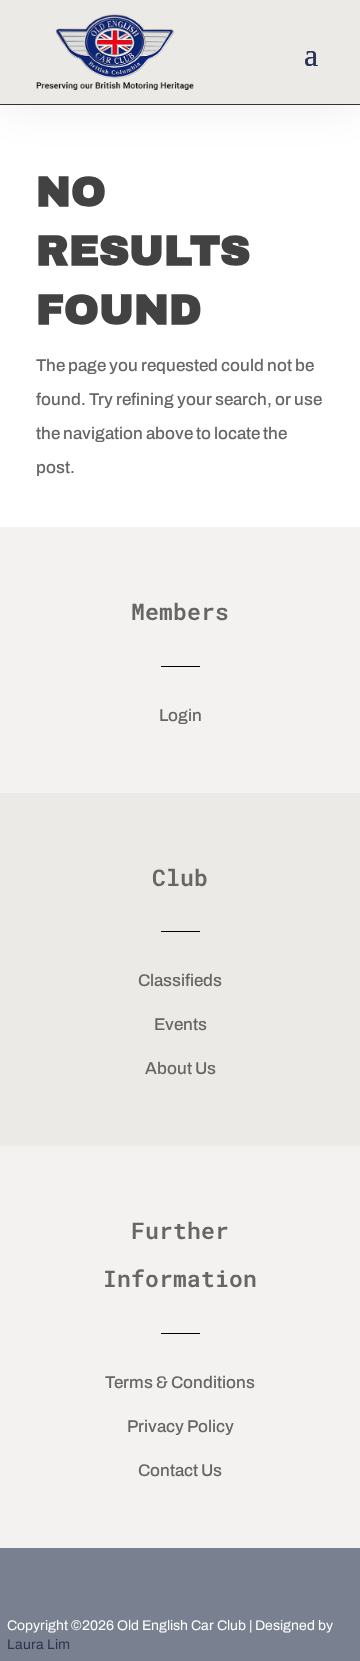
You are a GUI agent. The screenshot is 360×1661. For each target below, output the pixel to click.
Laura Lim (38, 1644)
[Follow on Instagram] (246, 1579)
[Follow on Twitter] (180, 1579)
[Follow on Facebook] (114, 1579)
